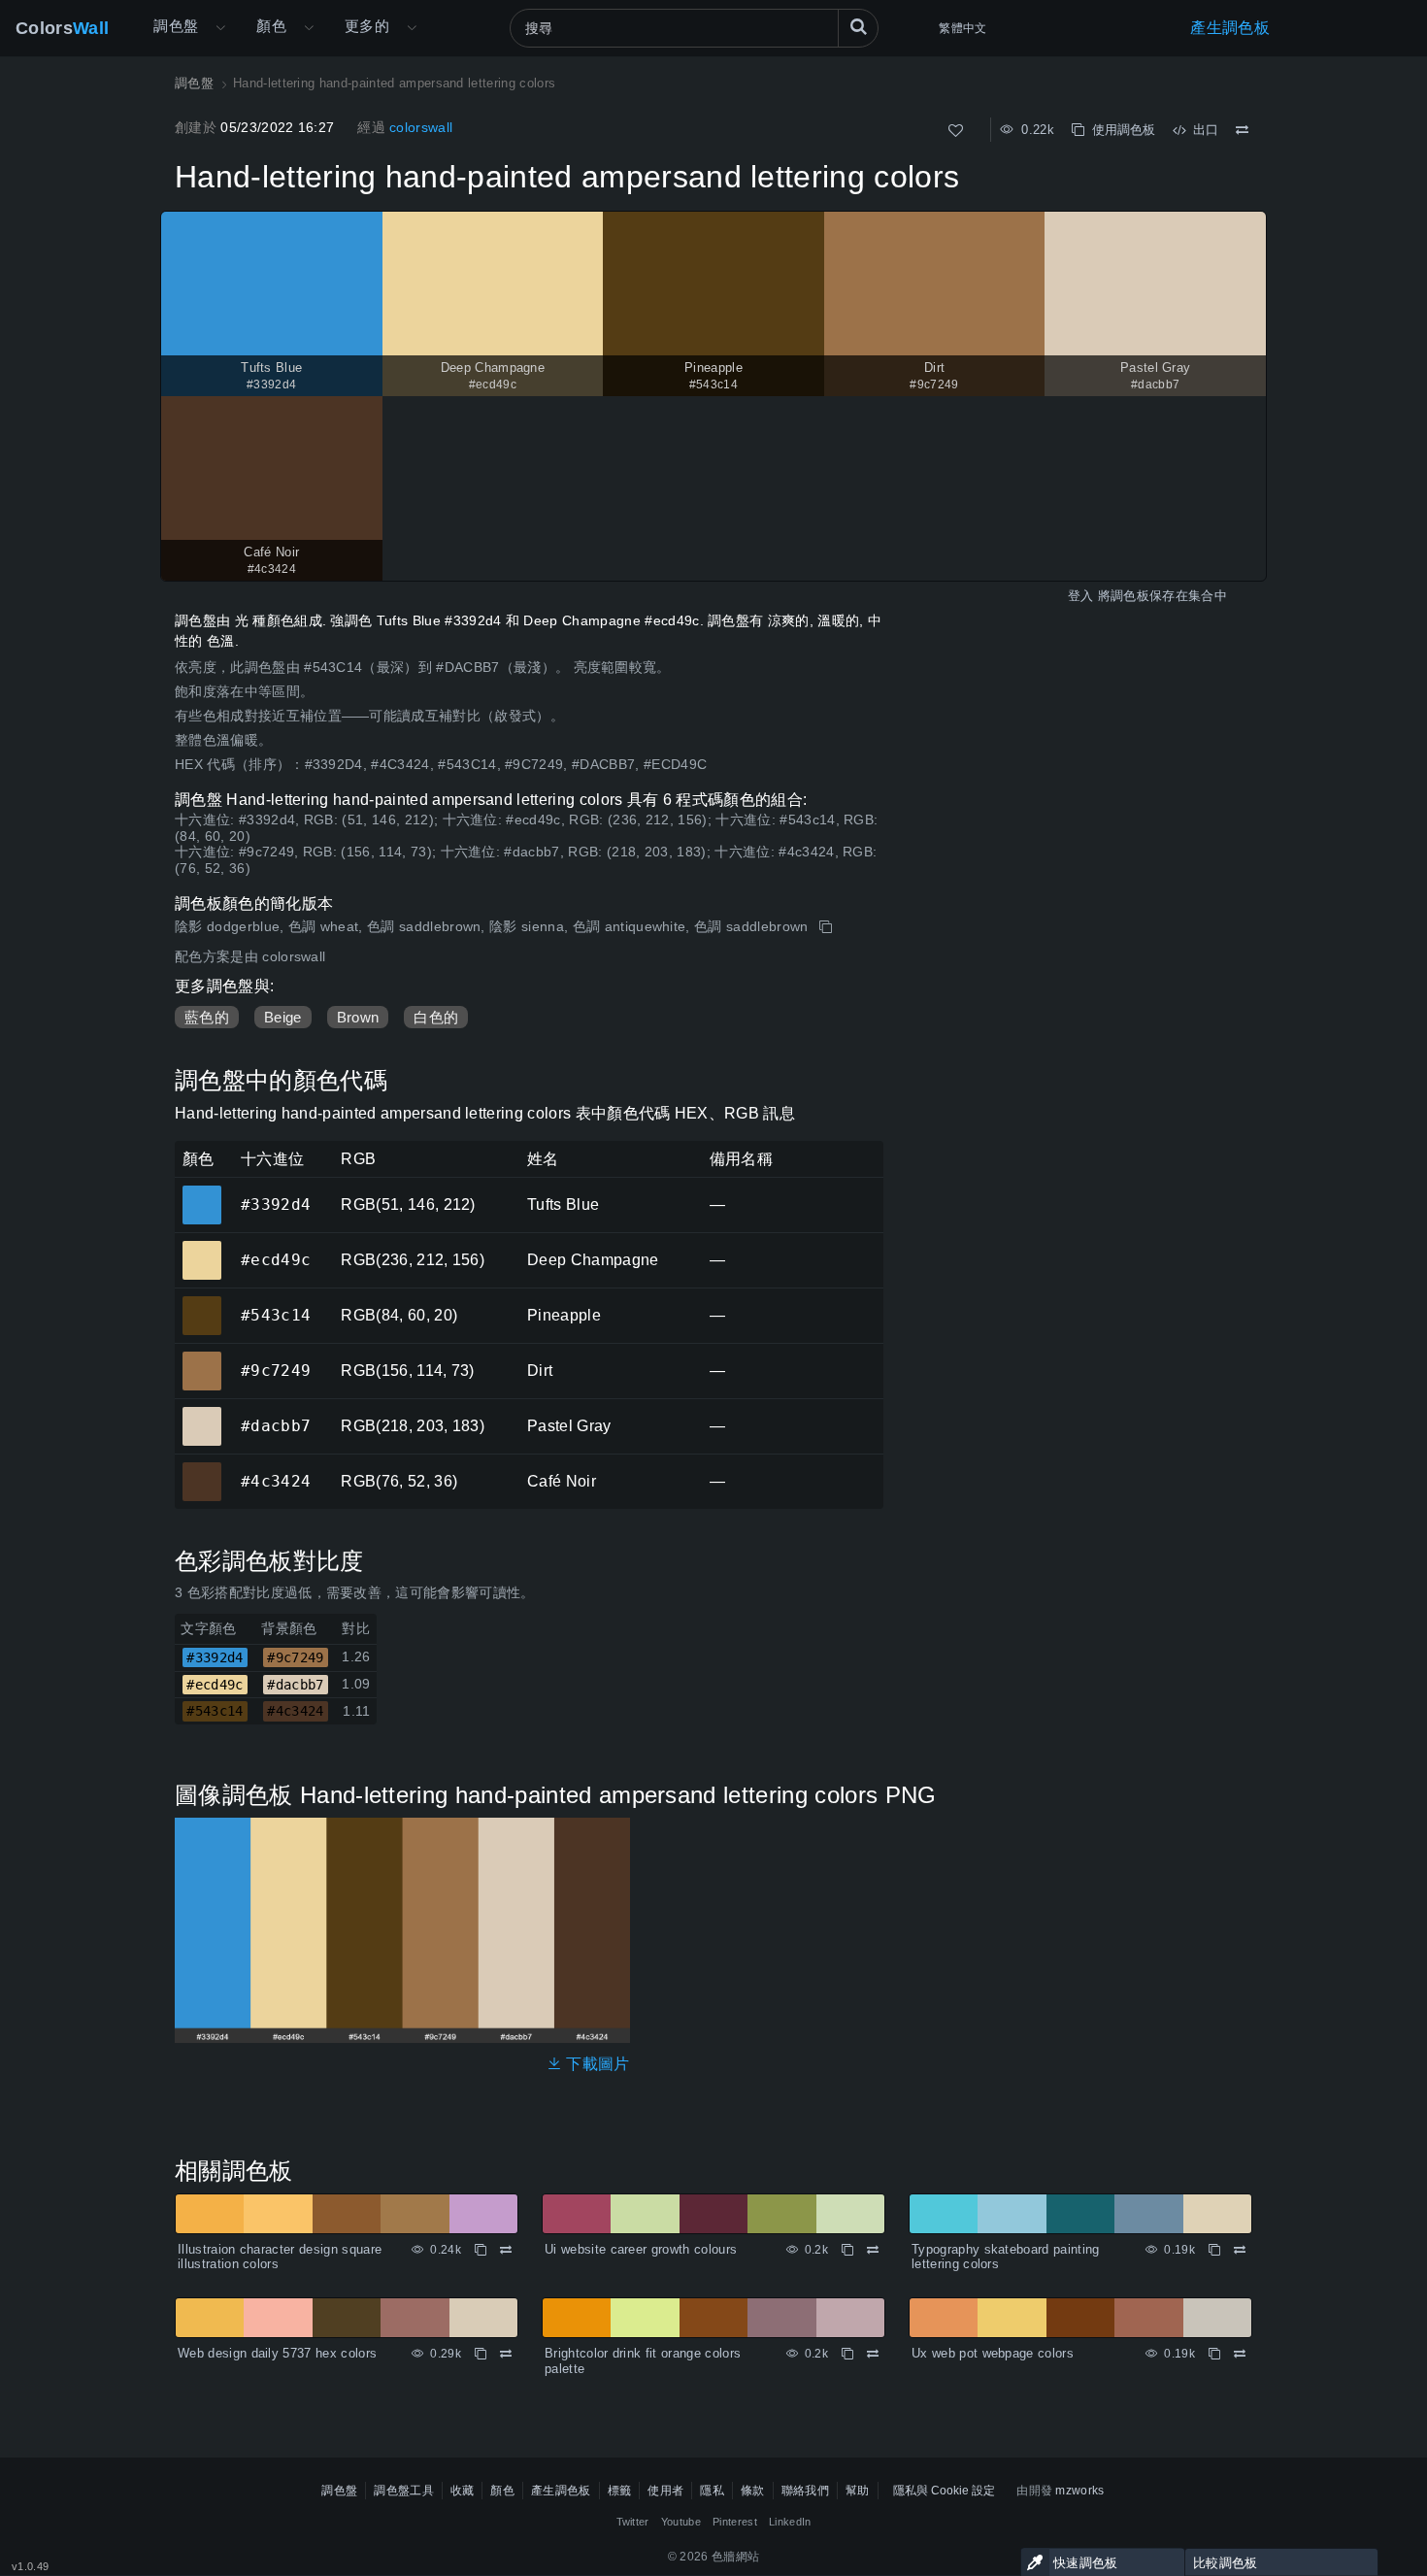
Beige (283, 1017)
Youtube (681, 2522)
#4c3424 (201, 1468)
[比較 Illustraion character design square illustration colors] (506, 2250)
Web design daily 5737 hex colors (277, 2353)
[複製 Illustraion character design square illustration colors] (481, 2250)
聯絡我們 (805, 2491)
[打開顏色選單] (309, 28)
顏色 (271, 26)
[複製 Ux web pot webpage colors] (1214, 2354)
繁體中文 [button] (962, 28)
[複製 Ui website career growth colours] (847, 2250)
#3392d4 (201, 1191)
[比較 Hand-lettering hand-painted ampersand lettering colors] (1242, 130)
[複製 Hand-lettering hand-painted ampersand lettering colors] (828, 927)
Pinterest (735, 2522)
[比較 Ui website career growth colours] (873, 2250)
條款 (753, 2491)
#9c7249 (201, 1357)
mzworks (1079, 2491)
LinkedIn (790, 2522)
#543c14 (201, 1302)
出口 (1202, 130)
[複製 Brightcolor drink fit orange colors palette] (847, 2354)
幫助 (858, 2491)
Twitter (633, 2522)
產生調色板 (1230, 28)
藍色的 (207, 1017)
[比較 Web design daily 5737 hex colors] (506, 2354)
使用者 (665, 2491)
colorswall (421, 127)
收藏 (463, 2491)
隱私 (712, 2491)
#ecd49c (201, 1247)
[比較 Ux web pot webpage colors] (1240, 2354)
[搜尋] (858, 28)
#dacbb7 (201, 1413)
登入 (1081, 596)
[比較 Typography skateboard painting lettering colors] (1240, 2250)
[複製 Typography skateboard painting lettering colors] (1214, 2250)
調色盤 (176, 26)
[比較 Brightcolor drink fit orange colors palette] (873, 2354)
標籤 (620, 2491)
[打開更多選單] (220, 28)
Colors (62, 28)
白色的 (436, 1017)
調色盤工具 (404, 2491)
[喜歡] (956, 131)
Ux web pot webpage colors (993, 2353)
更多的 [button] (367, 26)
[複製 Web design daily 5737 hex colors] (481, 2354)
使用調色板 (1120, 130)
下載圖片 (596, 2064)
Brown (358, 1017)
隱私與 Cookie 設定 (944, 2491)
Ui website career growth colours (641, 2249)
